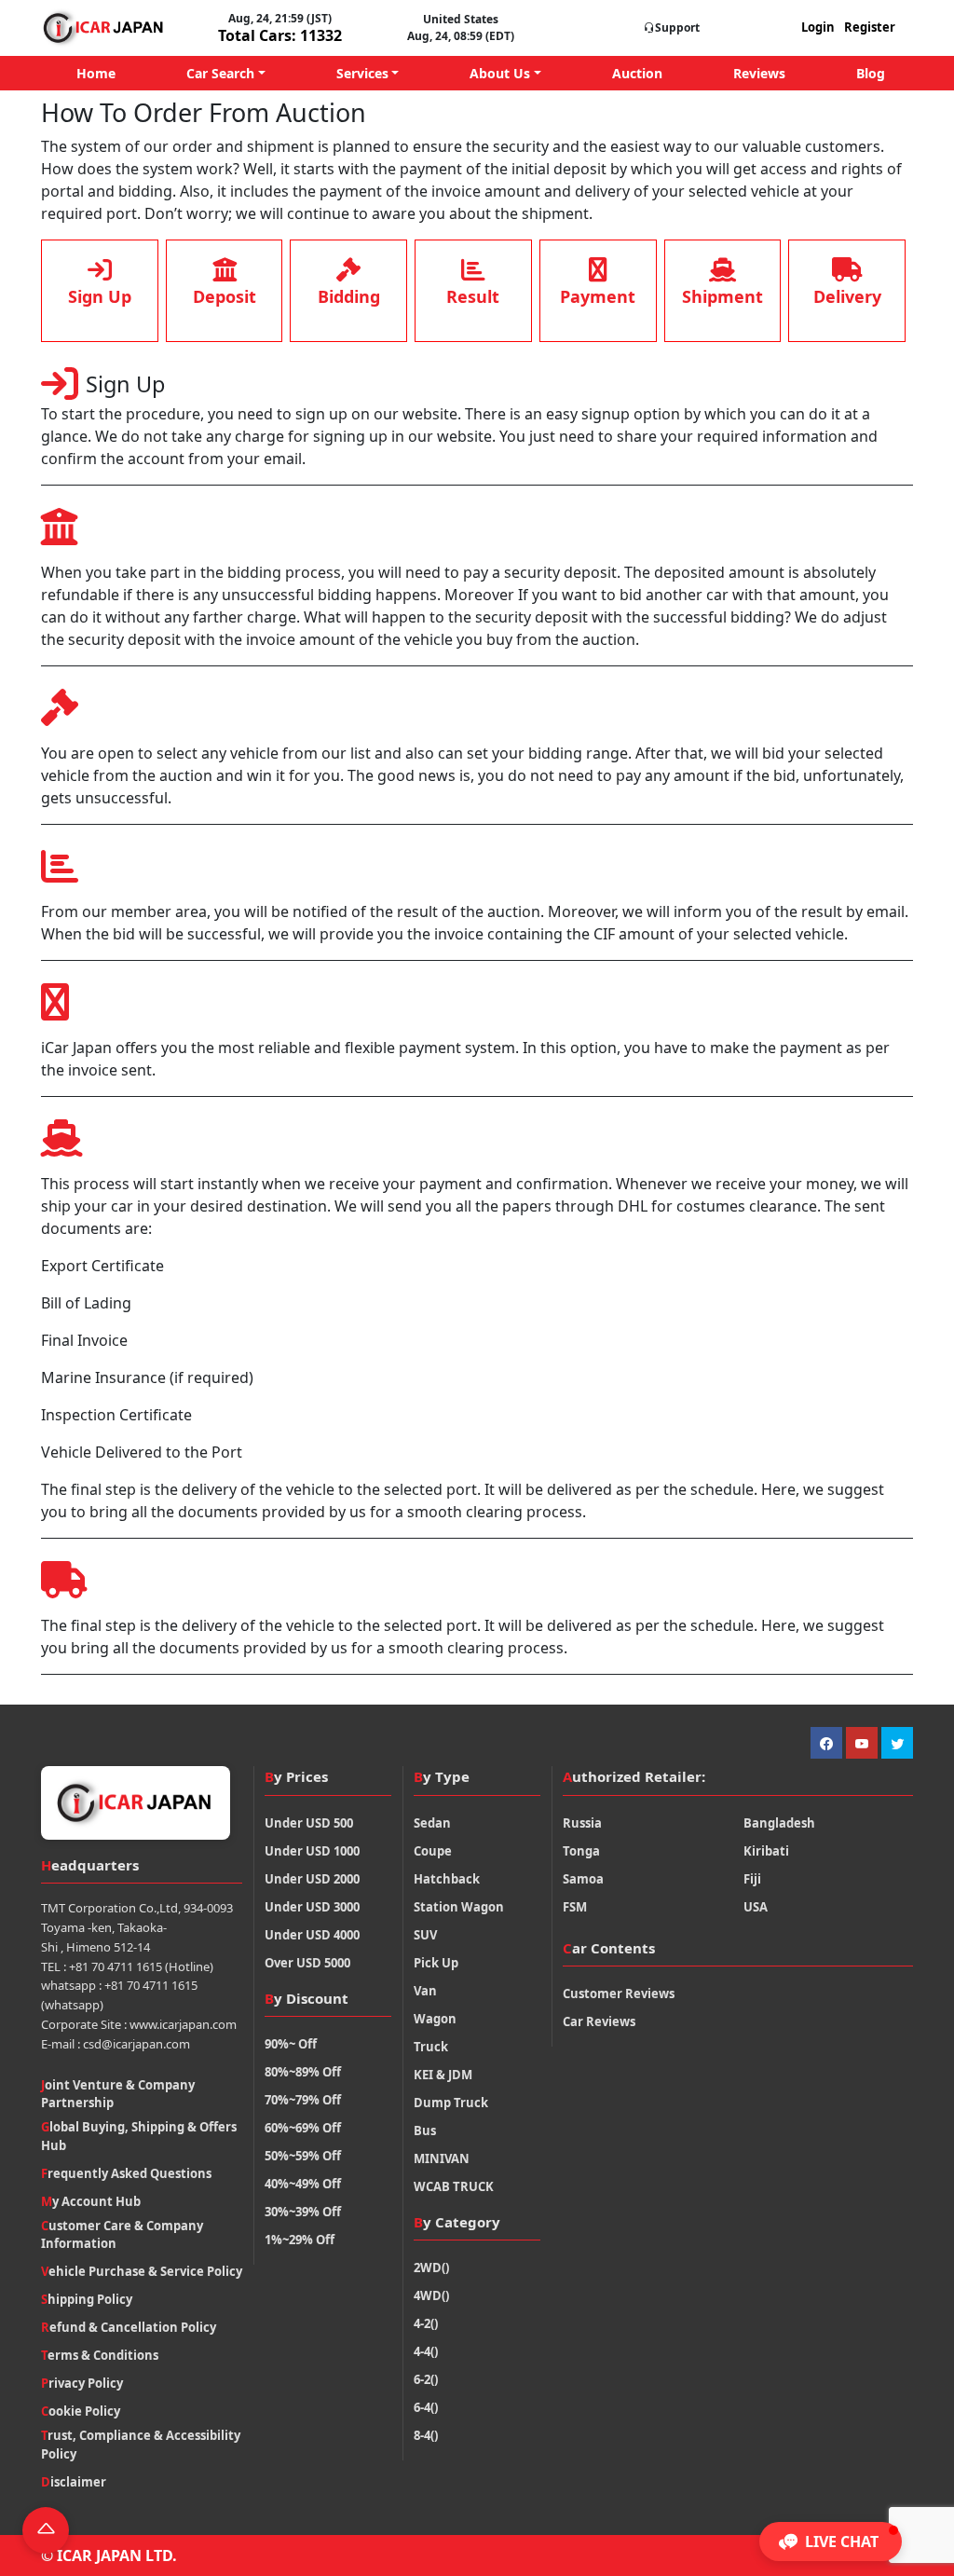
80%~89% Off (303, 2072)
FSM (575, 1907)
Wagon (435, 2019)
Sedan (432, 1823)
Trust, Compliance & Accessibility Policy (141, 2445)
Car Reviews (599, 2021)
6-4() (426, 2407)
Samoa (583, 1879)
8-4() (426, 2435)
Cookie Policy (81, 2411)
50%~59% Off (303, 2156)
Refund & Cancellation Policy (129, 2327)
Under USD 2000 (312, 1879)
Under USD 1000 (312, 1851)
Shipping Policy (87, 2299)
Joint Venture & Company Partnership (118, 2094)
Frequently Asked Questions (126, 2173)
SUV (425, 1935)
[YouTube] (862, 1743)
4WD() (431, 2295)
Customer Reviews (619, 1994)
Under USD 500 (309, 1823)
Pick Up (436, 1963)
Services (362, 73)
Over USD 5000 (307, 1963)
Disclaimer (74, 2482)
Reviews (759, 73)
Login (818, 27)
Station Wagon (459, 1907)
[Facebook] (826, 1743)
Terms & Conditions (100, 2355)
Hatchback (447, 1879)
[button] (831, 2542)
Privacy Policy (82, 2383)
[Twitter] (897, 1743)
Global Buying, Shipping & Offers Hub (139, 2136)
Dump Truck (451, 2103)
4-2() (426, 2323)
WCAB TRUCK (454, 2186)
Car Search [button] (220, 73)
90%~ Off (291, 2044)
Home (96, 73)
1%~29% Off (300, 2240)
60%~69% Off (303, 2128)
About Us (500, 73)
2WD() (431, 2268)
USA (756, 1907)
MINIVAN (442, 2158)
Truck (431, 2047)
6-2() (426, 2379)
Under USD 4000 (312, 1935)
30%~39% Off (303, 2212)
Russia (582, 1823)
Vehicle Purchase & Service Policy (142, 2271)
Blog (871, 73)
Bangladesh (779, 1823)
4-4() (426, 2351)
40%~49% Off (303, 2184)
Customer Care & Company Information (122, 2235)
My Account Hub (91, 2201)
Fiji (752, 1879)
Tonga (581, 1851)
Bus (425, 2131)
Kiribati (766, 1851)
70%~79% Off (303, 2100)
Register (870, 27)
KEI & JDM (443, 2075)
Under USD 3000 (312, 1907)
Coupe (433, 1851)
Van (425, 1991)
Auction (637, 73)
